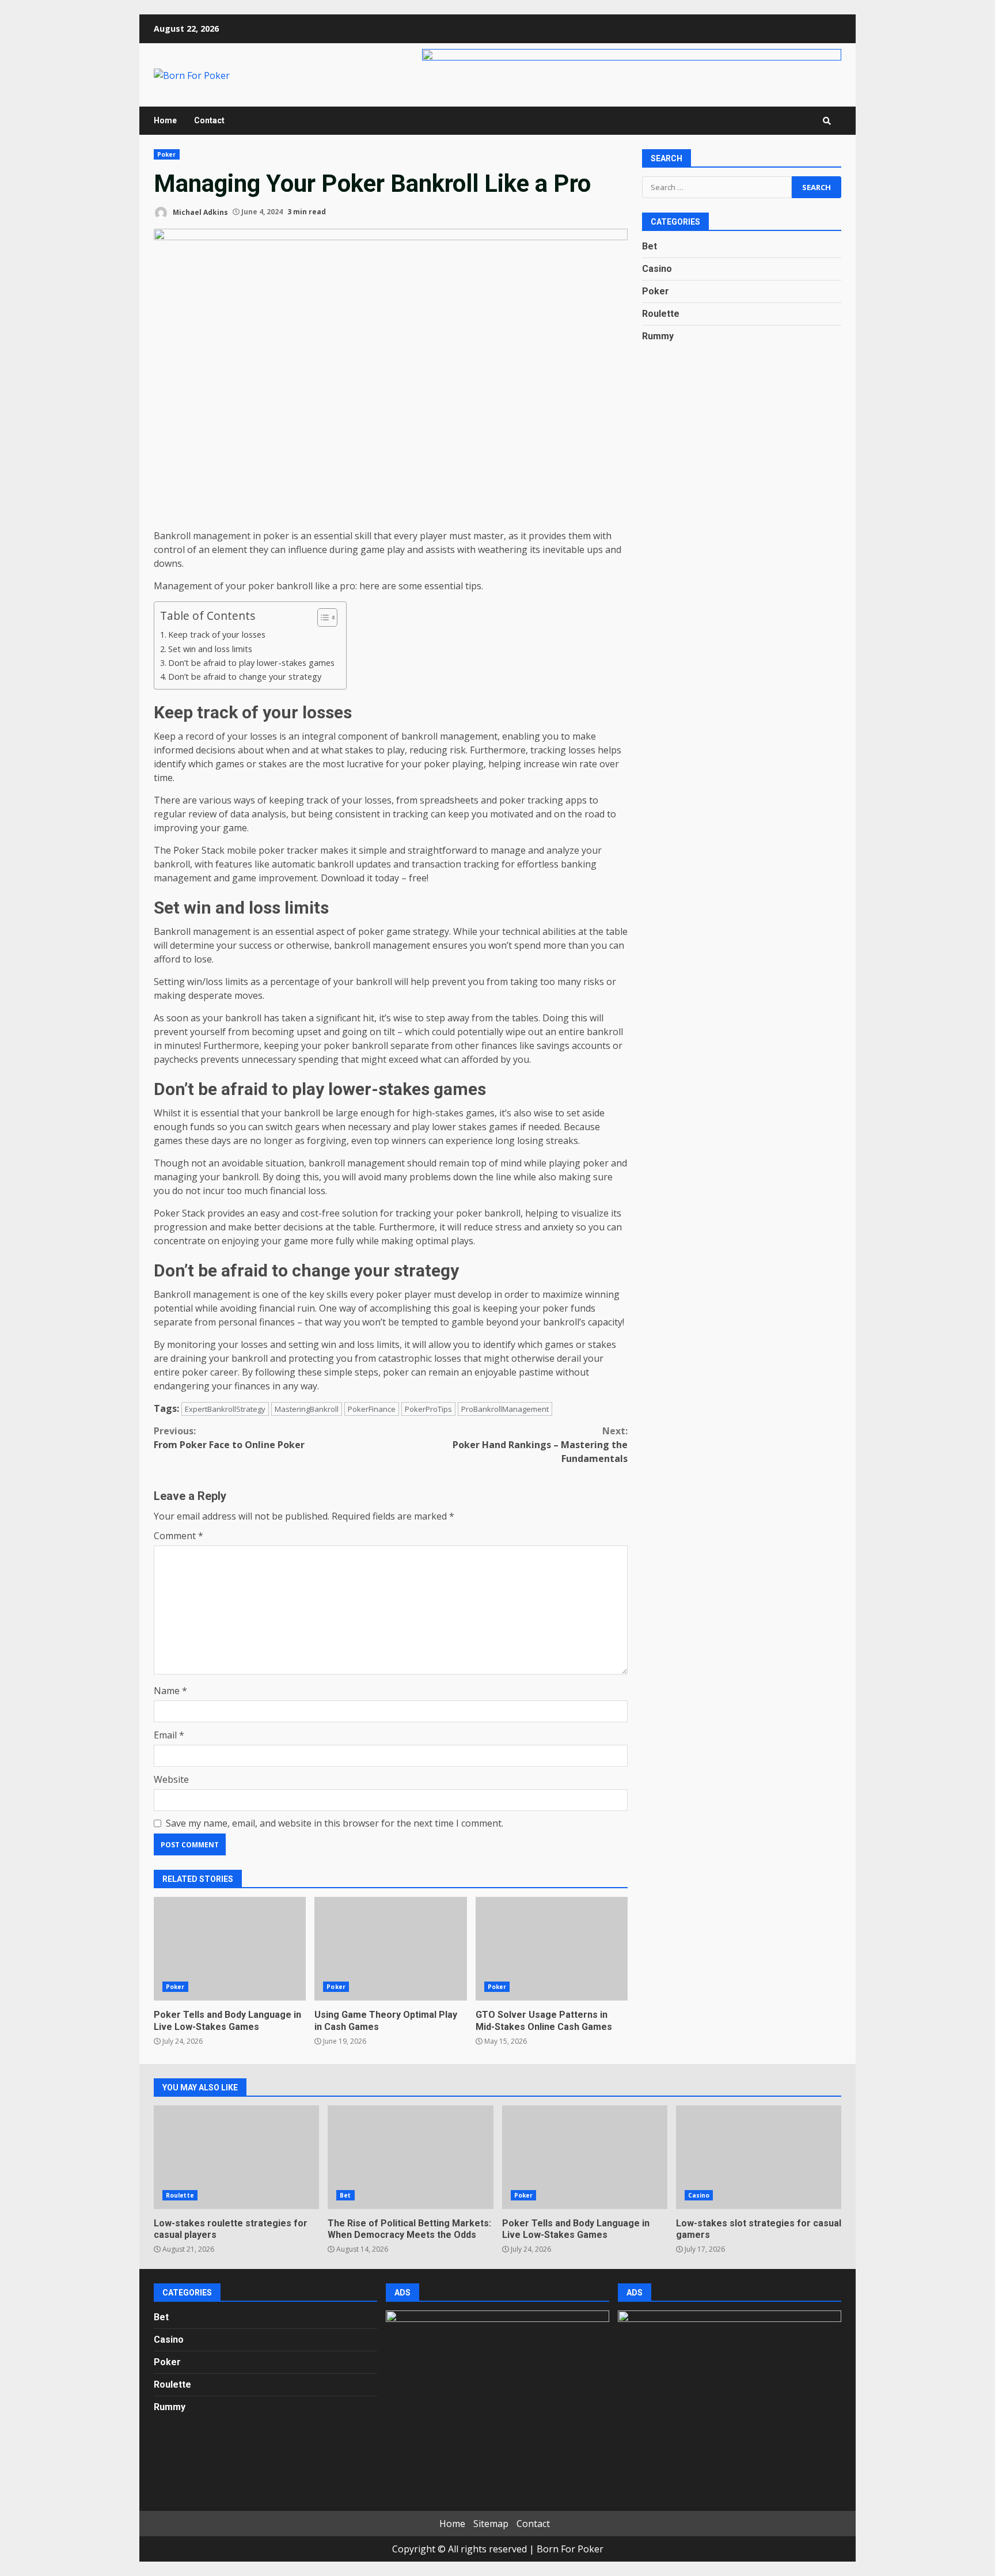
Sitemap (491, 2524)
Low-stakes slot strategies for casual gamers (759, 2157)
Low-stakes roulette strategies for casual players (236, 2157)
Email (169, 1735)
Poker (167, 154)
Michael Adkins (200, 212)
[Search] (827, 121)
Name (170, 1691)
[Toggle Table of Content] (322, 618)
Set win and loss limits (210, 649)
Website (171, 1779)
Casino (657, 269)
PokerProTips (428, 1409)
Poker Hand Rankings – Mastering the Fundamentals (540, 1445)
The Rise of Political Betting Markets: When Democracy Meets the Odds (410, 2157)
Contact (209, 120)
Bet (650, 246)
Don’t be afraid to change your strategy (245, 677)
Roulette (661, 314)
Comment (179, 1536)
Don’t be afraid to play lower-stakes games (251, 663)
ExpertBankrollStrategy (225, 1409)
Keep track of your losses (217, 634)
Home (165, 120)
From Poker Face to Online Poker (229, 1438)
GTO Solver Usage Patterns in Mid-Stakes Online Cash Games (552, 1949)
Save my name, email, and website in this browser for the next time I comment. (335, 1823)
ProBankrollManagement (505, 1409)
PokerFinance (372, 1409)
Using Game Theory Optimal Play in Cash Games (390, 1949)
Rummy (658, 336)
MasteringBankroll (307, 1409)
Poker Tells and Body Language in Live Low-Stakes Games (230, 1949)
